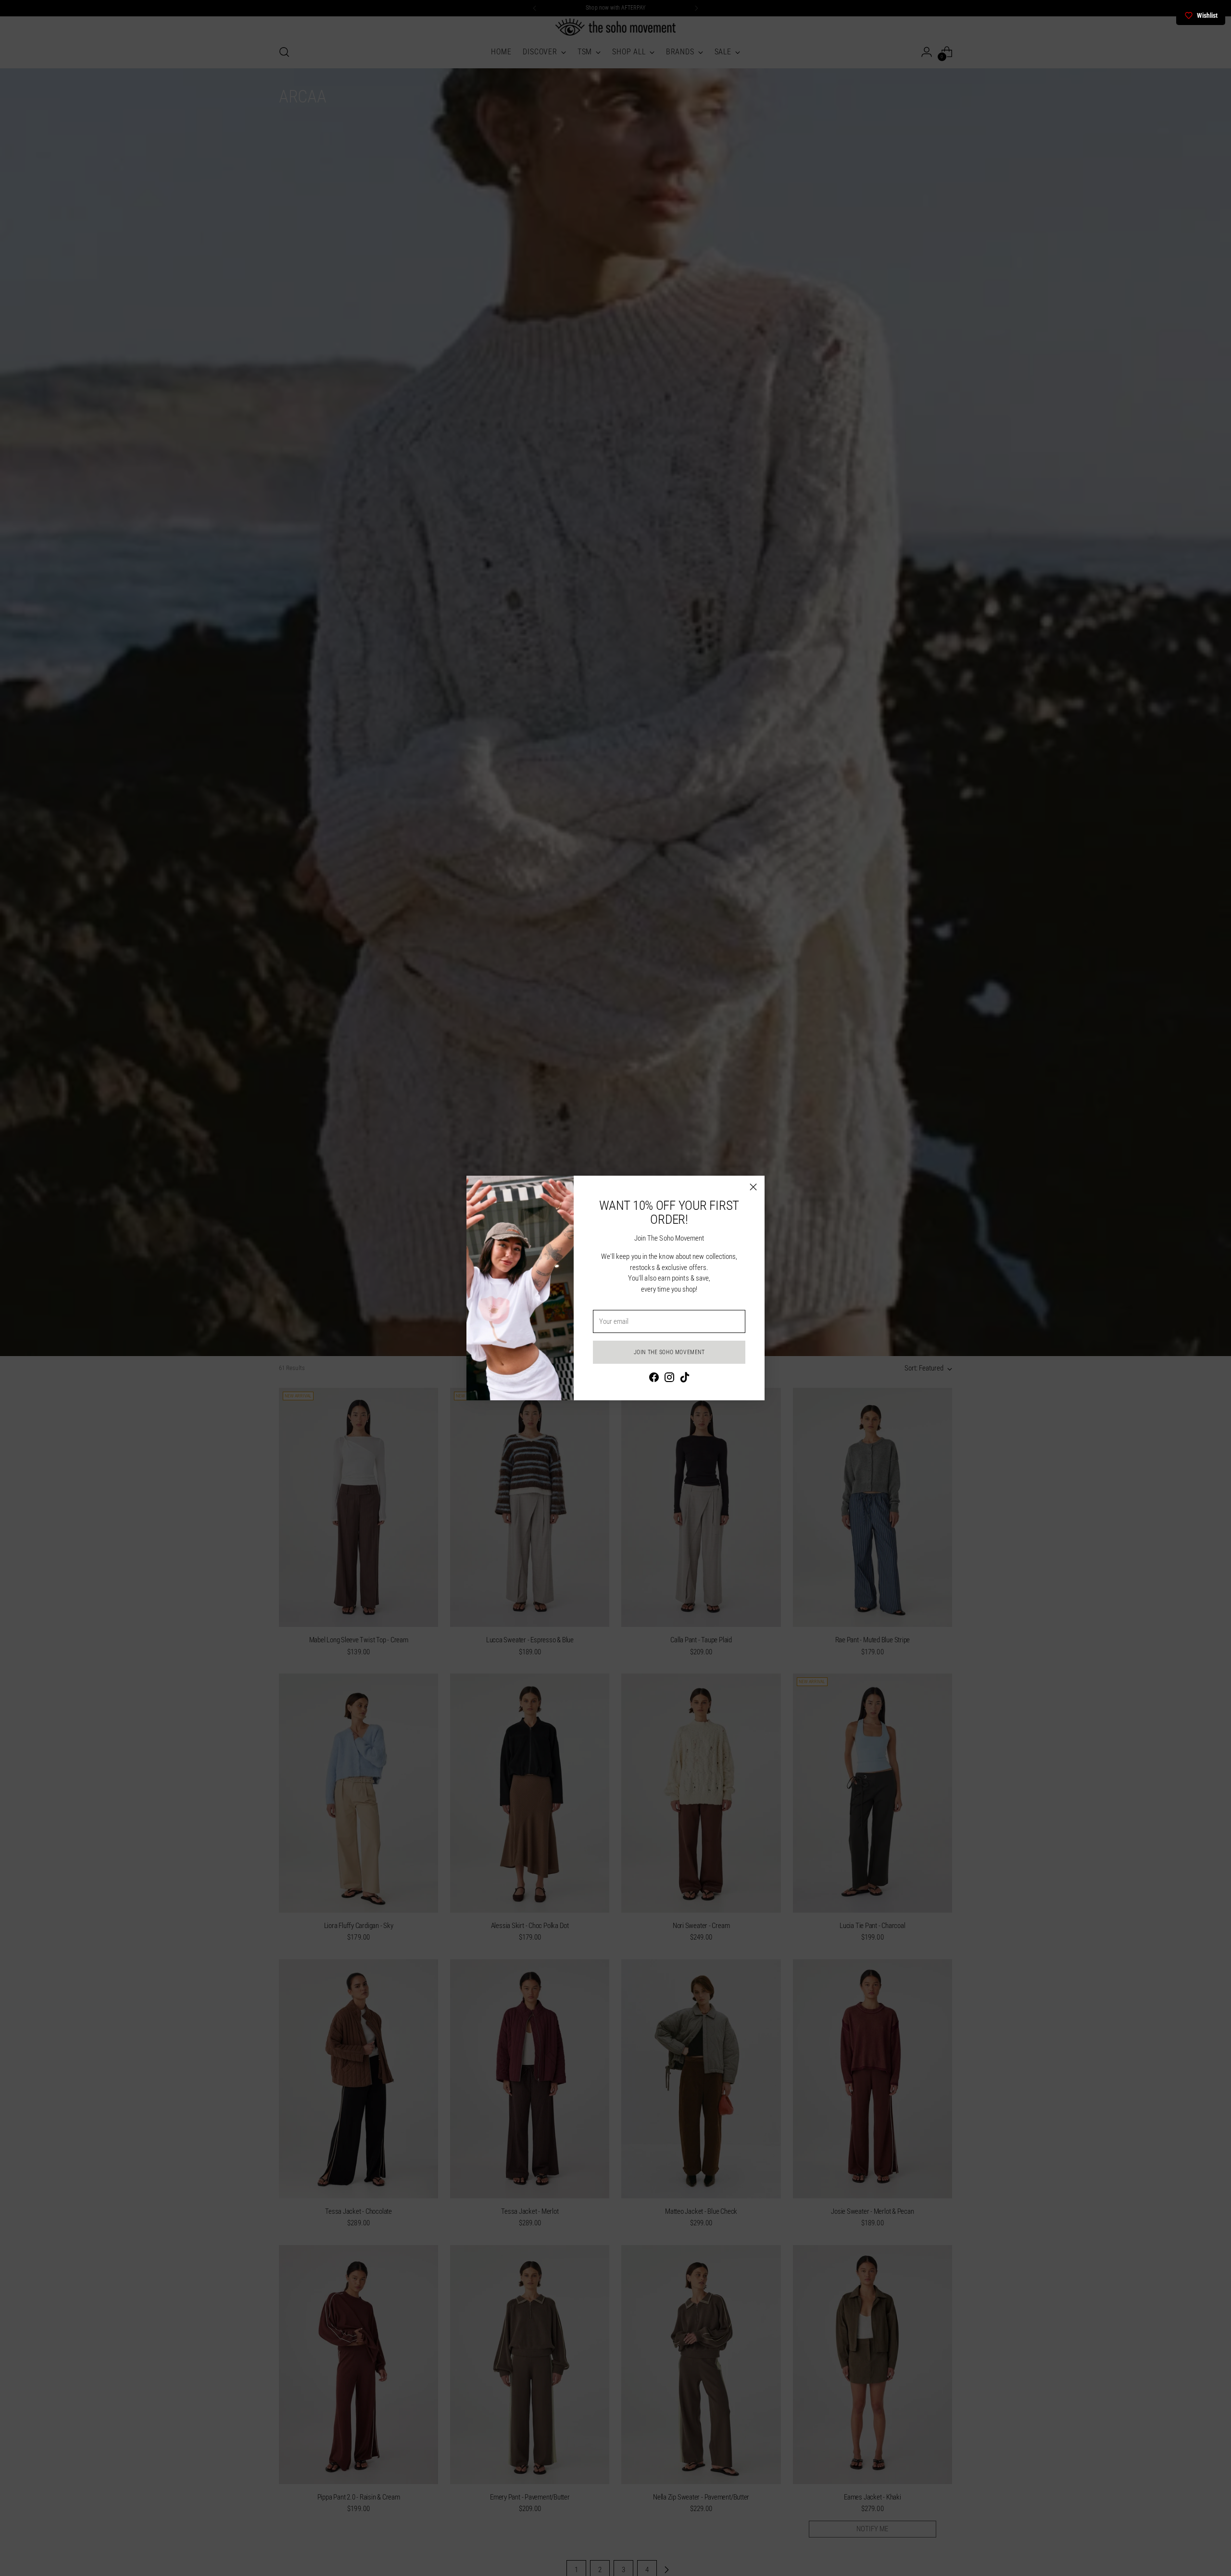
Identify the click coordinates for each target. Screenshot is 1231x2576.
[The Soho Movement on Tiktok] (685, 1379)
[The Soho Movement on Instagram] (669, 1379)
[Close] (753, 1187)
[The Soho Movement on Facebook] (654, 1379)
